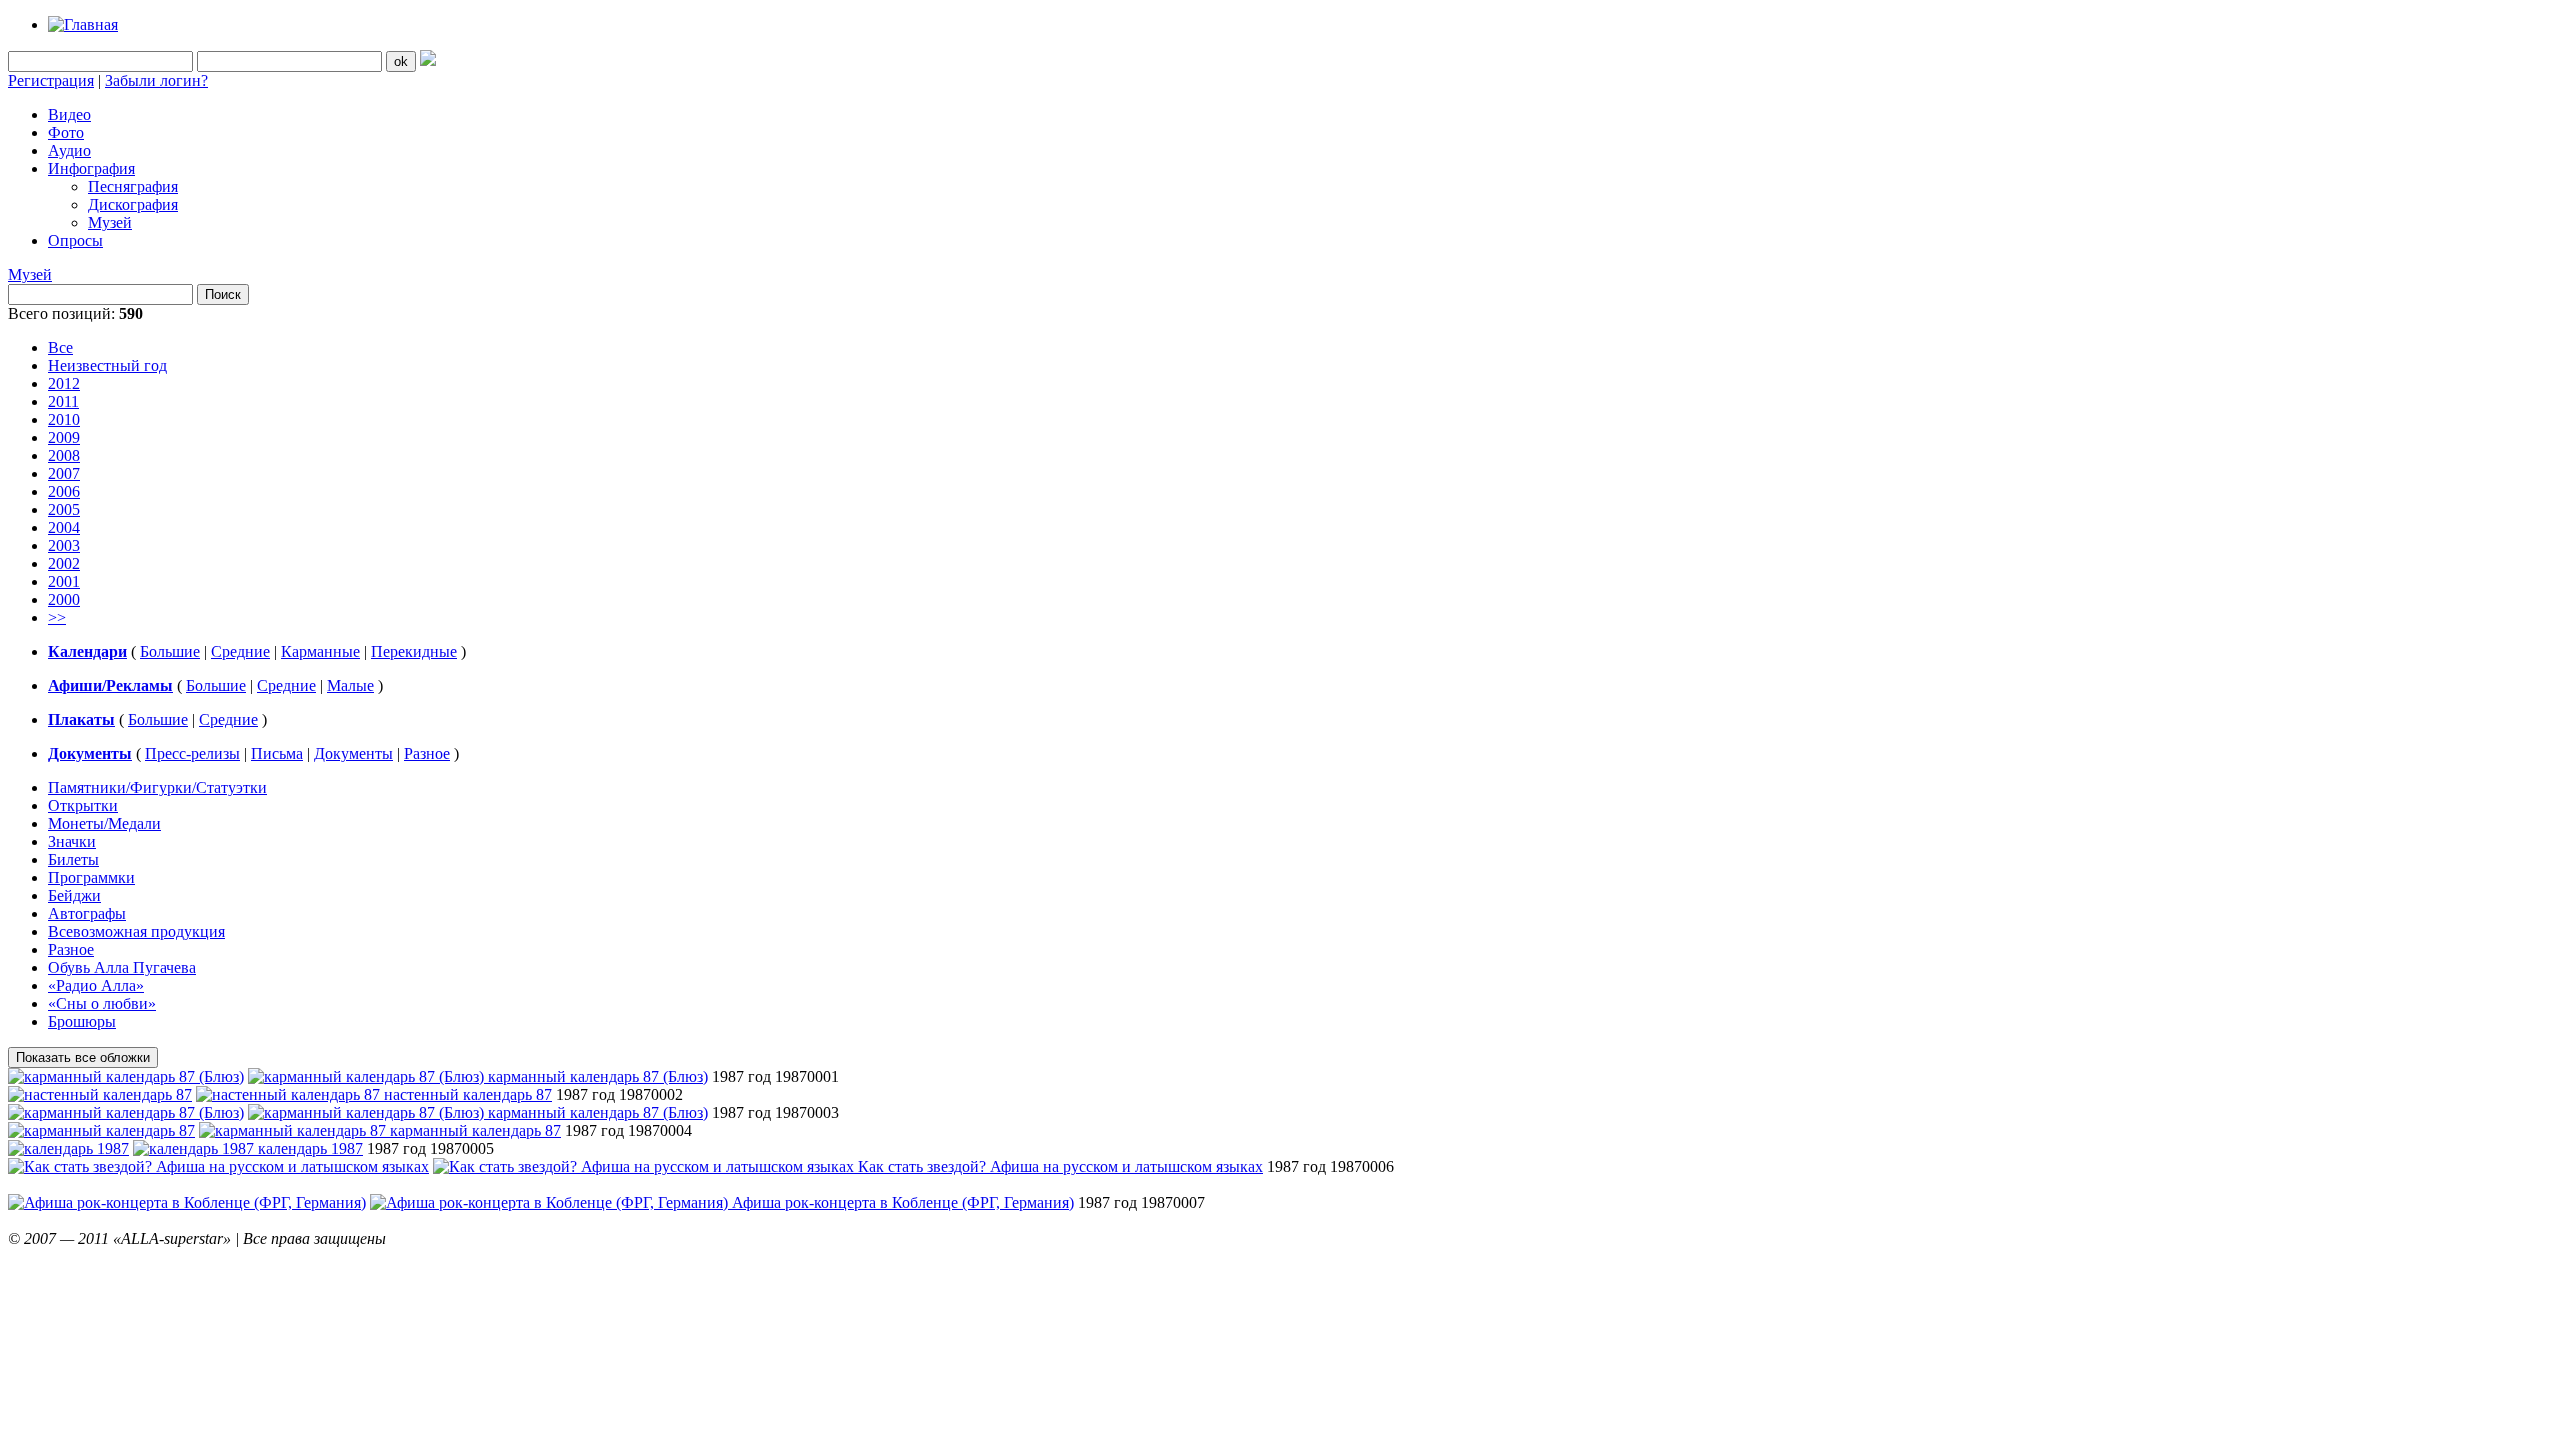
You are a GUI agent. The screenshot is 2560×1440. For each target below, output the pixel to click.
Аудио (69, 150)
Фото (66, 132)
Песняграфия (133, 186)
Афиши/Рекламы (110, 685)
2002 (64, 563)
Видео (69, 114)
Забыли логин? (156, 80)
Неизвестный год (107, 365)
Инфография (91, 168)
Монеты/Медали (104, 823)
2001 (64, 581)
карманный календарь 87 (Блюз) (598, 1076)
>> (57, 617)
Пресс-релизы (192, 753)
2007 (64, 473)
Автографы (87, 913)
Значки (72, 841)
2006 (64, 491)
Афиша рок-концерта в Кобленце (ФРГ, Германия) (903, 1202)
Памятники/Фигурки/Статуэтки (157, 787)
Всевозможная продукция (136, 931)
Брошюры (82, 1021)
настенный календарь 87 (468, 1094)
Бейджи (74, 895)
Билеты (73, 859)
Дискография (133, 204)
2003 (64, 545)
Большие (170, 651)
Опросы (75, 240)
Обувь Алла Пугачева (122, 967)
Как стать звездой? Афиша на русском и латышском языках (1060, 1166)
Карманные (320, 651)
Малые (350, 685)
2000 (64, 599)
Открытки (83, 805)
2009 (64, 437)
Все (60, 347)
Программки (91, 877)
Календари (87, 651)
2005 (64, 509)
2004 (64, 527)
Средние (240, 651)
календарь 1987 (310, 1148)
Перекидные (414, 651)
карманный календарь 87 (475, 1130)
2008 (64, 455)
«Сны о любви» (102, 1003)
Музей (110, 222)
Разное (427, 753)
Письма (277, 753)
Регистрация (51, 80)
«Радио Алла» (96, 985)
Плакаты (81, 719)
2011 (63, 401)
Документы (90, 753)
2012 (64, 383)
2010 (64, 419)
